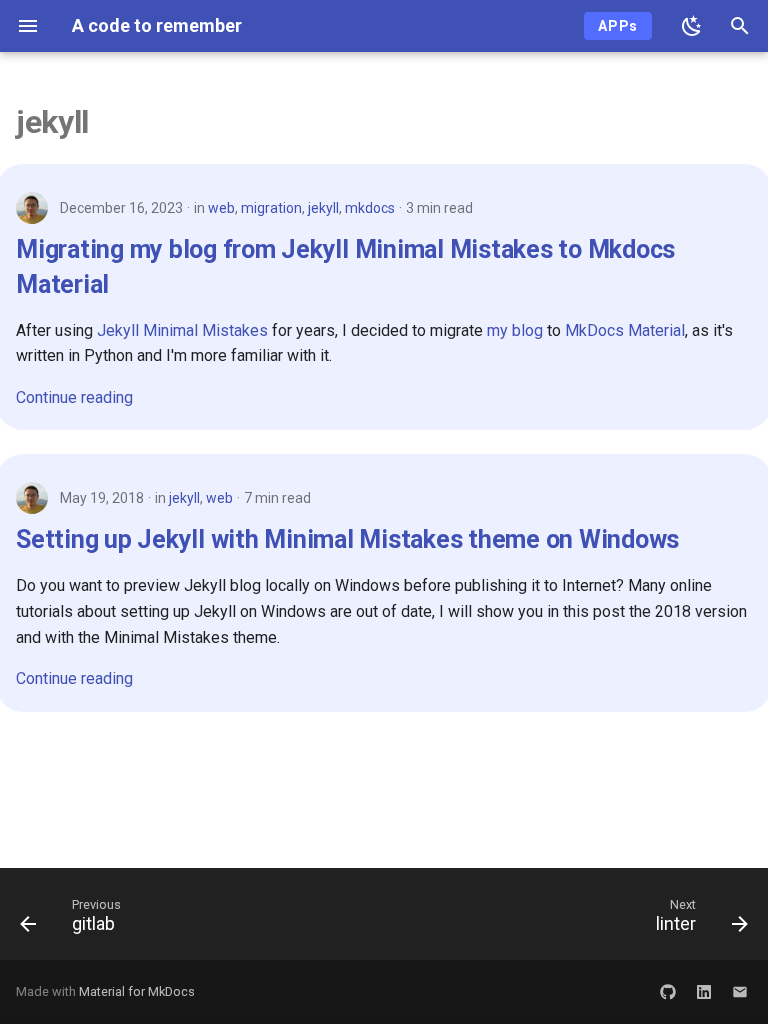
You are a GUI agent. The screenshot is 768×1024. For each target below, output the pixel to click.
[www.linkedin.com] (704, 992)
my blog (515, 330)
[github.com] (668, 992)
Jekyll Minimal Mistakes (182, 330)
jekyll (323, 208)
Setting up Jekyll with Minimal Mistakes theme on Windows (347, 539)
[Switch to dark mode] (692, 26)
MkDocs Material (625, 330)
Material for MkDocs (137, 991)
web (221, 208)
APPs (618, 26)
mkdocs (370, 208)
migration (271, 208)
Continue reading (74, 397)
